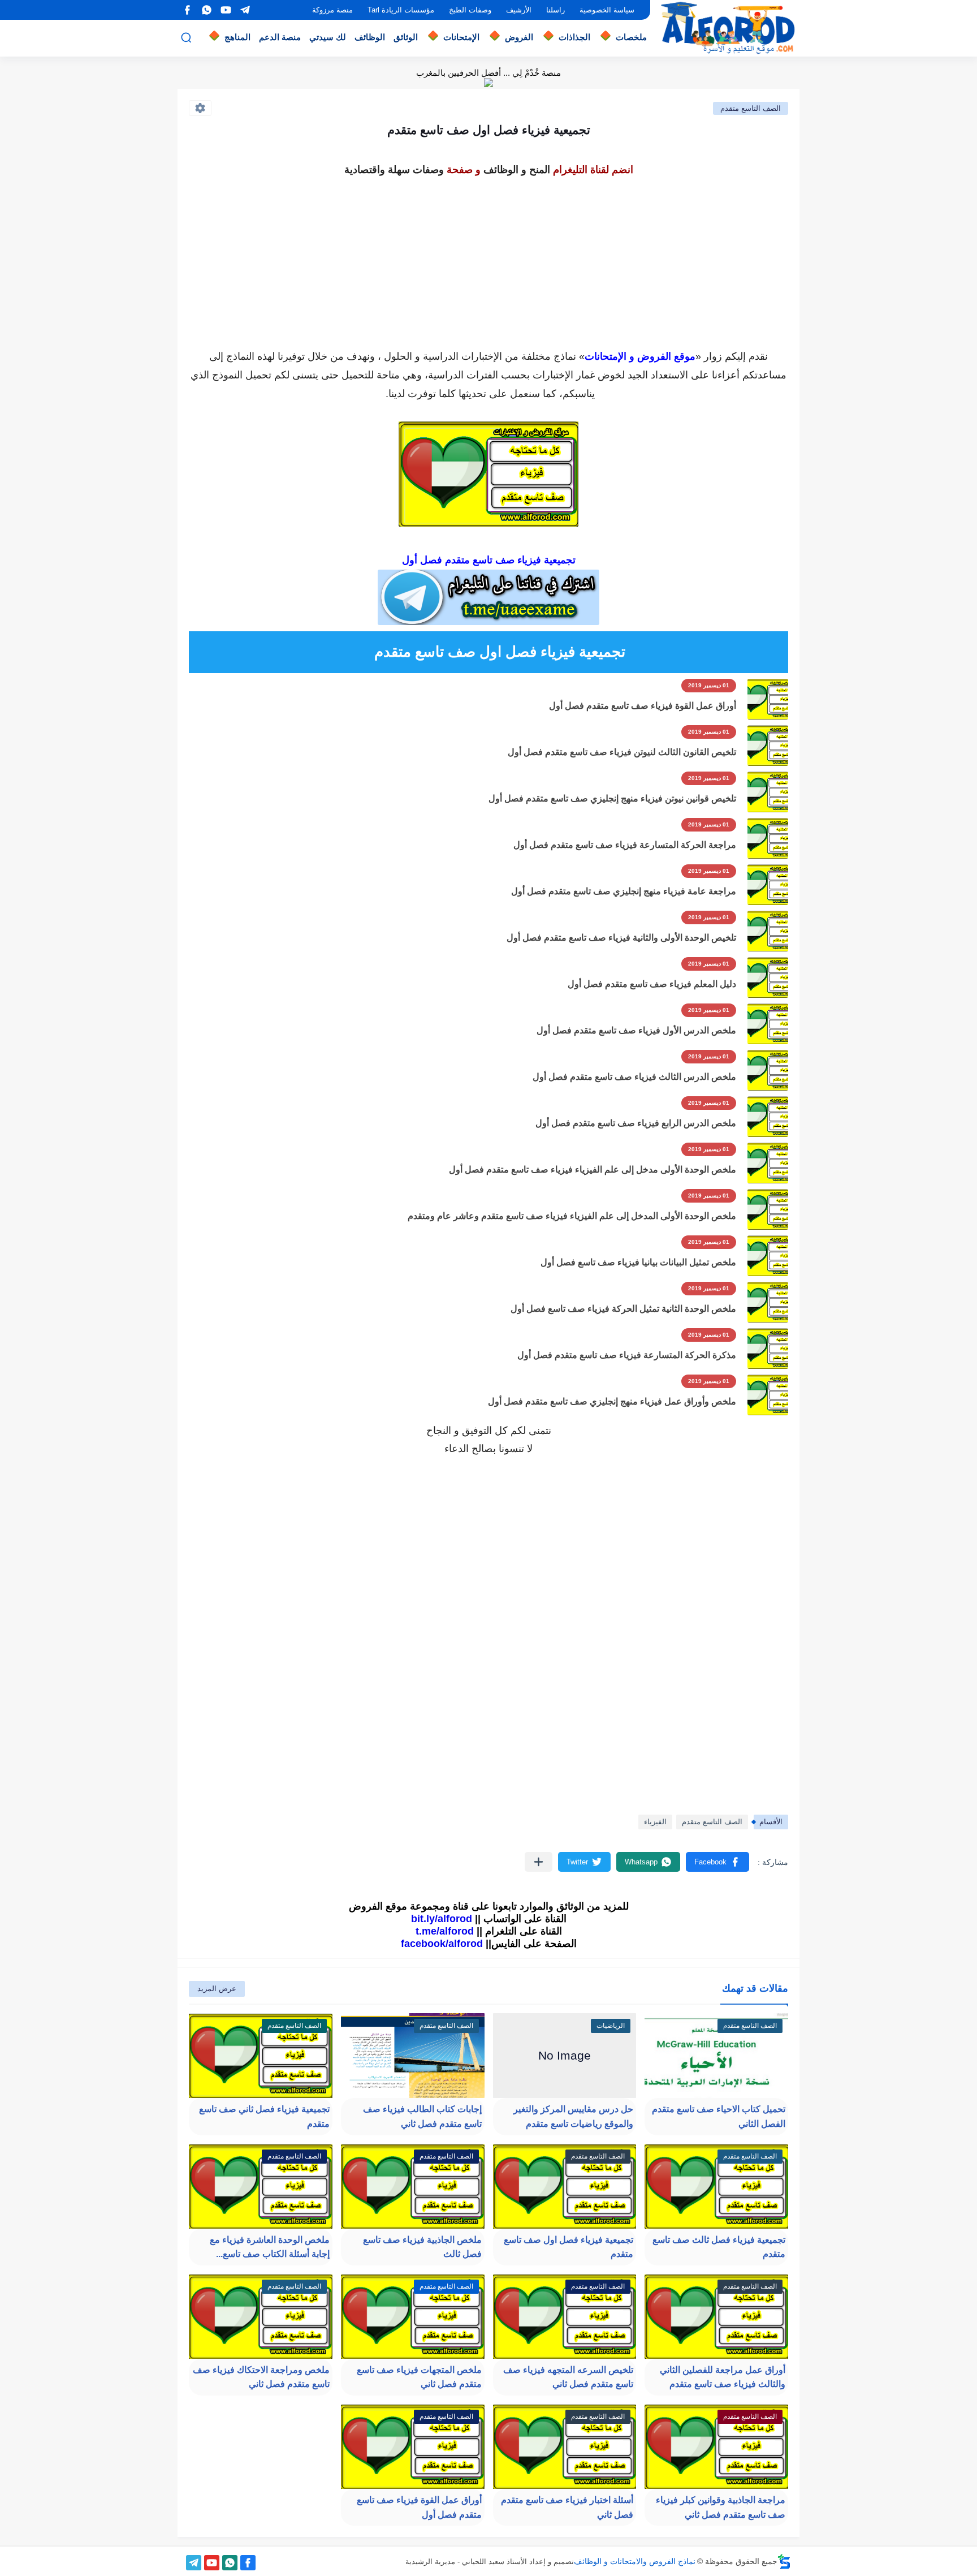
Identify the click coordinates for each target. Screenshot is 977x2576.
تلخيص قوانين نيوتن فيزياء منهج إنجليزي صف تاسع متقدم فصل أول (612, 798)
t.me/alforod (445, 1931)
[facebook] (187, 10)
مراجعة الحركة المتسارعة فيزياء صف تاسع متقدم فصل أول (625, 845)
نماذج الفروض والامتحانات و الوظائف (635, 2561)
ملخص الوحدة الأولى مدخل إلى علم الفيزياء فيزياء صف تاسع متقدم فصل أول (593, 1169)
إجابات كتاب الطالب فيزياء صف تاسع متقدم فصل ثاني (422, 2116)
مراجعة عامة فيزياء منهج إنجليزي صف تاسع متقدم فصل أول (624, 891)
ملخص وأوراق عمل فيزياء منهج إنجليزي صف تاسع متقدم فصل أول (612, 1401)
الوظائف (370, 37)
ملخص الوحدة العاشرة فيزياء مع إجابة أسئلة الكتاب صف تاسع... (270, 2247)
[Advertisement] (488, 259)
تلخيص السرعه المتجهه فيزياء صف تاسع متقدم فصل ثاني (568, 2377)
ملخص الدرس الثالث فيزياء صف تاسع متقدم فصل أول (634, 1077)
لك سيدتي (328, 37)
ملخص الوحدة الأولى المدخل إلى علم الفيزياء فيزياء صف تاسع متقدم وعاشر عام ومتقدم (572, 1216)
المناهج (237, 37)
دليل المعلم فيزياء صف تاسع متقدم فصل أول (652, 984)
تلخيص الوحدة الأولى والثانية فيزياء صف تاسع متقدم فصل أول (621, 938)
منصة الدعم (280, 37)
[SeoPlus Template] (784, 2562)
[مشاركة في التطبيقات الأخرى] (539, 1862)
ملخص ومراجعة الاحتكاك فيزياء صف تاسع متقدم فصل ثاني (261, 2377)
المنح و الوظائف (517, 170)
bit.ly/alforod (442, 1919)
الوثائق (406, 37)
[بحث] (186, 38)
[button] (717, 1862)
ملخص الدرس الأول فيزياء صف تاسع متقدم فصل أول (636, 1030)
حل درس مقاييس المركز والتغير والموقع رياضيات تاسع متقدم (573, 2116)
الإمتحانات (461, 37)
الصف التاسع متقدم (751, 108)
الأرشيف (519, 10)
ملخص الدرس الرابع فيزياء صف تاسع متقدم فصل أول (636, 1123)
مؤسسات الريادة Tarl (401, 10)
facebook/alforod (442, 1944)
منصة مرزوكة (332, 10)
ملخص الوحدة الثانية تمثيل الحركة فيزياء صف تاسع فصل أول (623, 1309)
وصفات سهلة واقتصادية (394, 170)
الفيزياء (655, 1822)
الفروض (519, 37)
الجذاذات (574, 37)
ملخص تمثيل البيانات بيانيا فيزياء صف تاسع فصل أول (638, 1262)
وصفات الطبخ (470, 10)
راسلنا (555, 10)
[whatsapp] (206, 10)
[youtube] (226, 10)
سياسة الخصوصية (607, 10)
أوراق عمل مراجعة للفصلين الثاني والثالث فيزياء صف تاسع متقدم (723, 2377)
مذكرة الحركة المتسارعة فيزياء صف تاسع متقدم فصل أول (627, 1355)
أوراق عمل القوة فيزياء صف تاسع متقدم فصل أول (643, 706)
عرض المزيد (217, 1989)
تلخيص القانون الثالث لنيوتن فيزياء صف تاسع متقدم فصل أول (622, 752)
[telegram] (245, 10)
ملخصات (631, 37)
